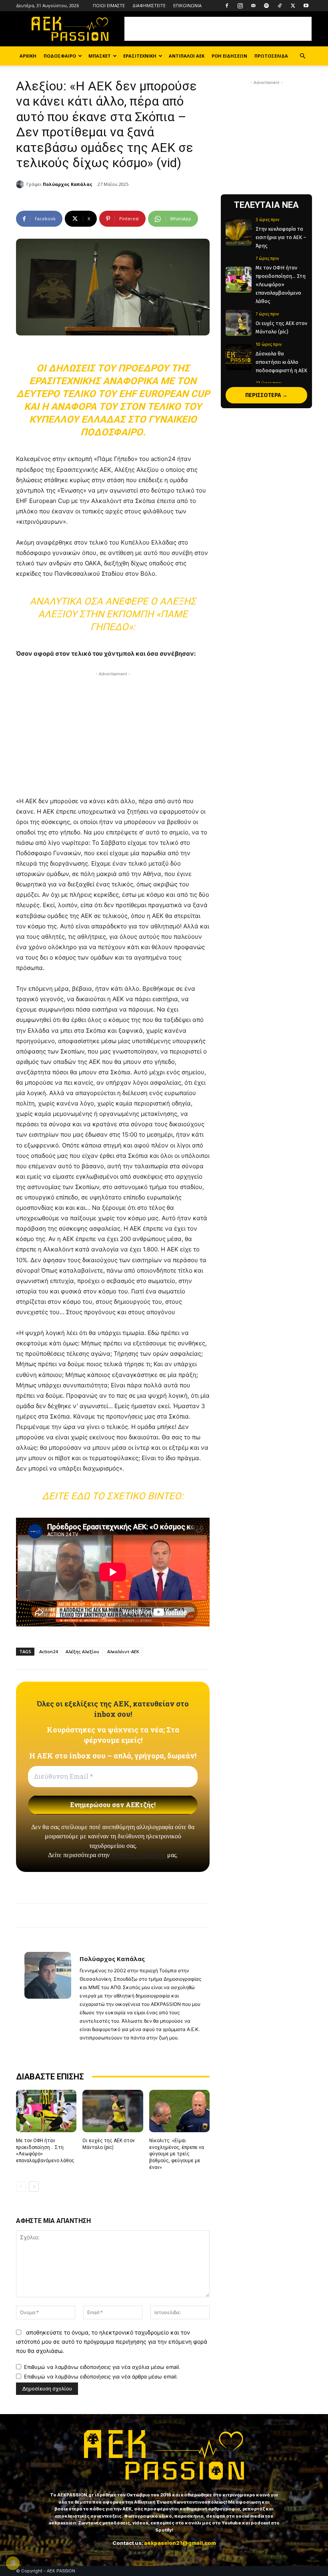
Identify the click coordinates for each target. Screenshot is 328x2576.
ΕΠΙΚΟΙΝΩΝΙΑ (187, 5)
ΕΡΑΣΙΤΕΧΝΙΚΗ (140, 56)
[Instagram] (240, 6)
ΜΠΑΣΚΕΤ (100, 56)
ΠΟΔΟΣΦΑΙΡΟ (60, 56)
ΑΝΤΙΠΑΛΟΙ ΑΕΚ (187, 56)
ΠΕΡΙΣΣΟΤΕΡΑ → (266, 395)
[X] (293, 6)
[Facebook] (227, 6)
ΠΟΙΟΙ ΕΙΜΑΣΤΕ (109, 5)
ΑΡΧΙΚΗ (28, 56)
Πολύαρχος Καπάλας (68, 184)
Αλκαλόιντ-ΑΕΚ (123, 1651)
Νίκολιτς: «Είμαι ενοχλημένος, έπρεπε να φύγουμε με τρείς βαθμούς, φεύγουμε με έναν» (177, 2154)
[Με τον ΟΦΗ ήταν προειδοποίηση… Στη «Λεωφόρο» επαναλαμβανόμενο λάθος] (46, 2111)
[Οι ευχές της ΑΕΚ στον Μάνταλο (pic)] (113, 2111)
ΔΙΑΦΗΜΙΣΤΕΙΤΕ (149, 5)
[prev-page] (21, 2187)
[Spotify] (266, 6)
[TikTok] (280, 6)
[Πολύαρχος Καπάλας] (21, 184)
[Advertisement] (218, 29)
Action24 (48, 1651)
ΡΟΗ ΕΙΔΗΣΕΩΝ (229, 56)
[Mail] (253, 6)
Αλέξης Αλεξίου (82, 1651)
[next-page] (34, 2187)
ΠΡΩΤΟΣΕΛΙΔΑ (271, 56)
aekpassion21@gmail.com (180, 2543)
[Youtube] (306, 6)
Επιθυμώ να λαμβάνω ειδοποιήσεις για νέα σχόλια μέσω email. (102, 2367)
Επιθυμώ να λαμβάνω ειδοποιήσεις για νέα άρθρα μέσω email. (101, 2376)
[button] (302, 56)
